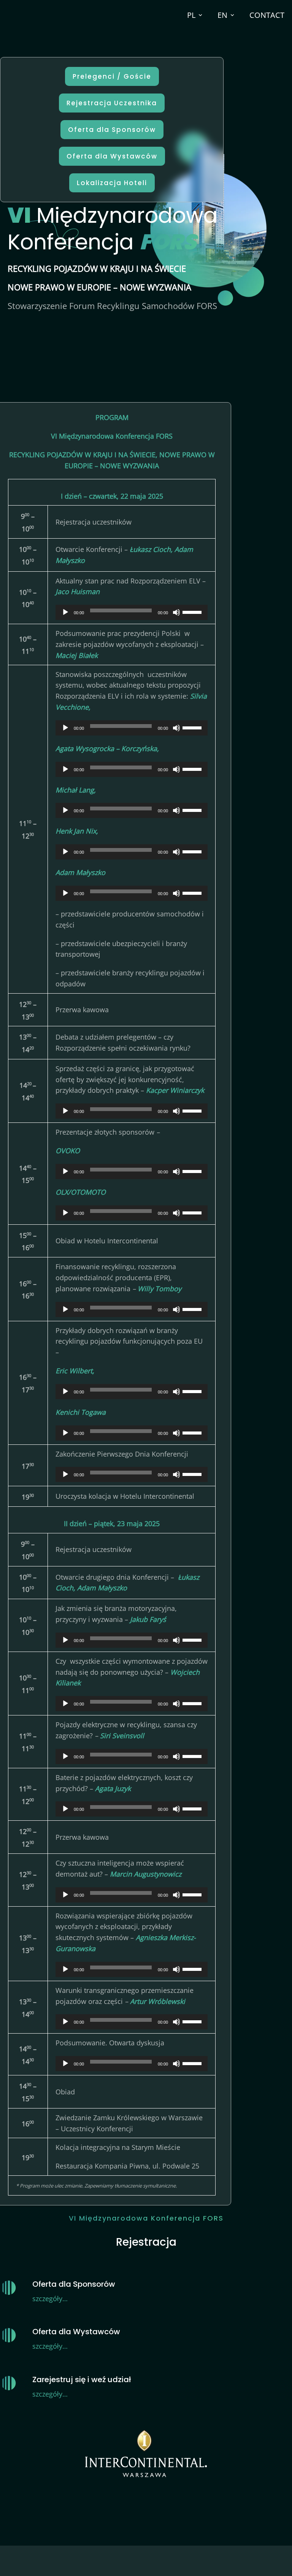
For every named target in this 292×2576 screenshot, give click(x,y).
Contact (267, 15)
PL (191, 15)
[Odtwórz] (65, 612)
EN (222, 15)
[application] (132, 612)
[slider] (193, 612)
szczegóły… (50, 2299)
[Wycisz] (176, 612)
